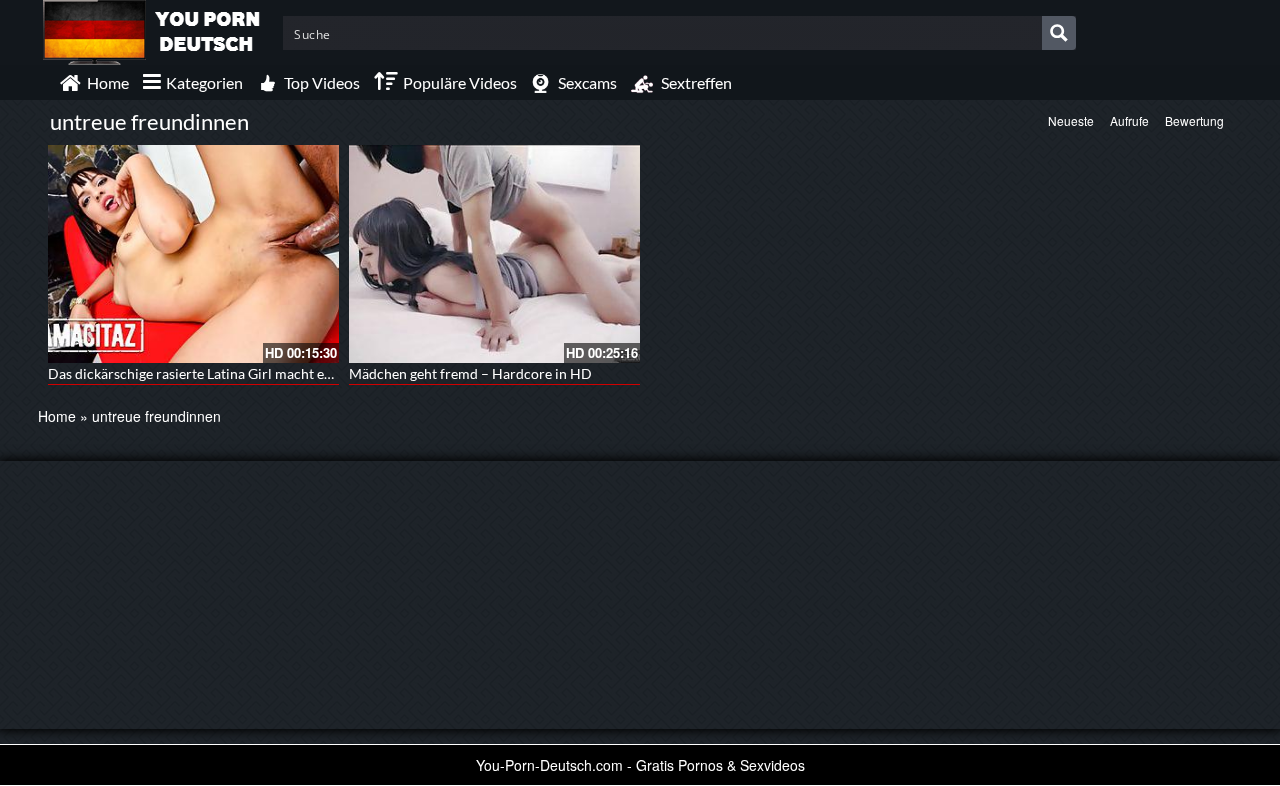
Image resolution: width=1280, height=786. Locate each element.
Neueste (1071, 120)
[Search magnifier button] (1059, 33)
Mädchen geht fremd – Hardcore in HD (470, 373)
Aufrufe (1129, 120)
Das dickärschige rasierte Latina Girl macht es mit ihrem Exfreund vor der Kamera (301, 373)
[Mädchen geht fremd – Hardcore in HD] (494, 254)
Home (57, 416)
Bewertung (1194, 120)
